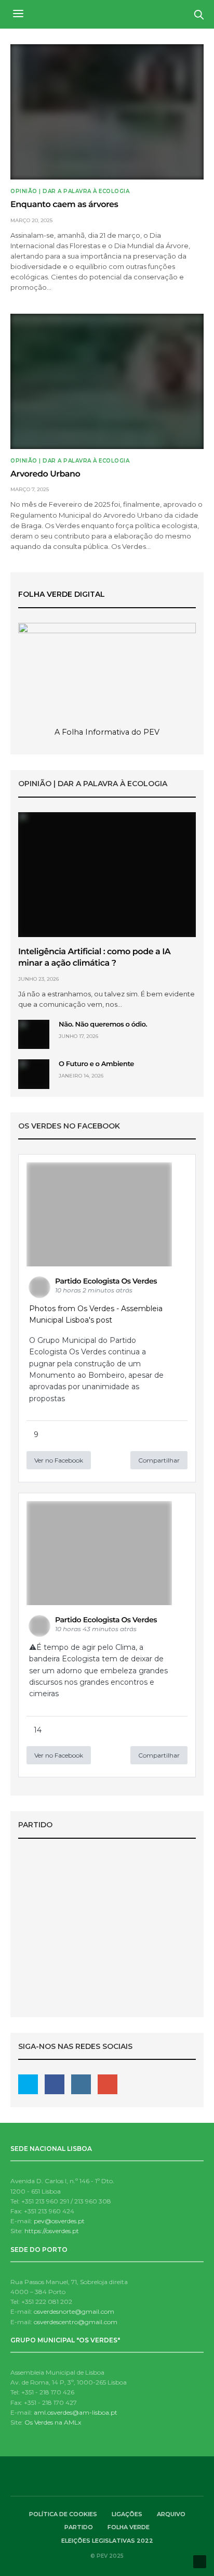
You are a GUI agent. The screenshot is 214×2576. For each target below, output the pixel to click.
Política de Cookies (63, 2514)
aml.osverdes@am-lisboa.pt (76, 2412)
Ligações (127, 2514)
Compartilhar (159, 1460)
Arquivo (171, 2514)
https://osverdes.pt (52, 2231)
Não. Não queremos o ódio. (103, 1024)
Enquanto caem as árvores (64, 205)
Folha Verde (129, 2527)
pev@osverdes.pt (59, 2221)
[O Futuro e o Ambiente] (34, 1074)
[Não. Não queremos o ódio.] (34, 1034)
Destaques (107, 1936)
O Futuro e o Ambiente (96, 1064)
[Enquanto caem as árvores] (107, 112)
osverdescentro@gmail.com (76, 2322)
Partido (79, 2527)
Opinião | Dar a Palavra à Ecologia (70, 191)
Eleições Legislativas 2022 (107, 1951)
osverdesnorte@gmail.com (74, 2311)
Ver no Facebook (59, 1460)
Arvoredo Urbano (45, 474)
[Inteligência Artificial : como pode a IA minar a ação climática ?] (107, 875)
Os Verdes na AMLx (53, 2422)
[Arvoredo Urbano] (107, 381)
